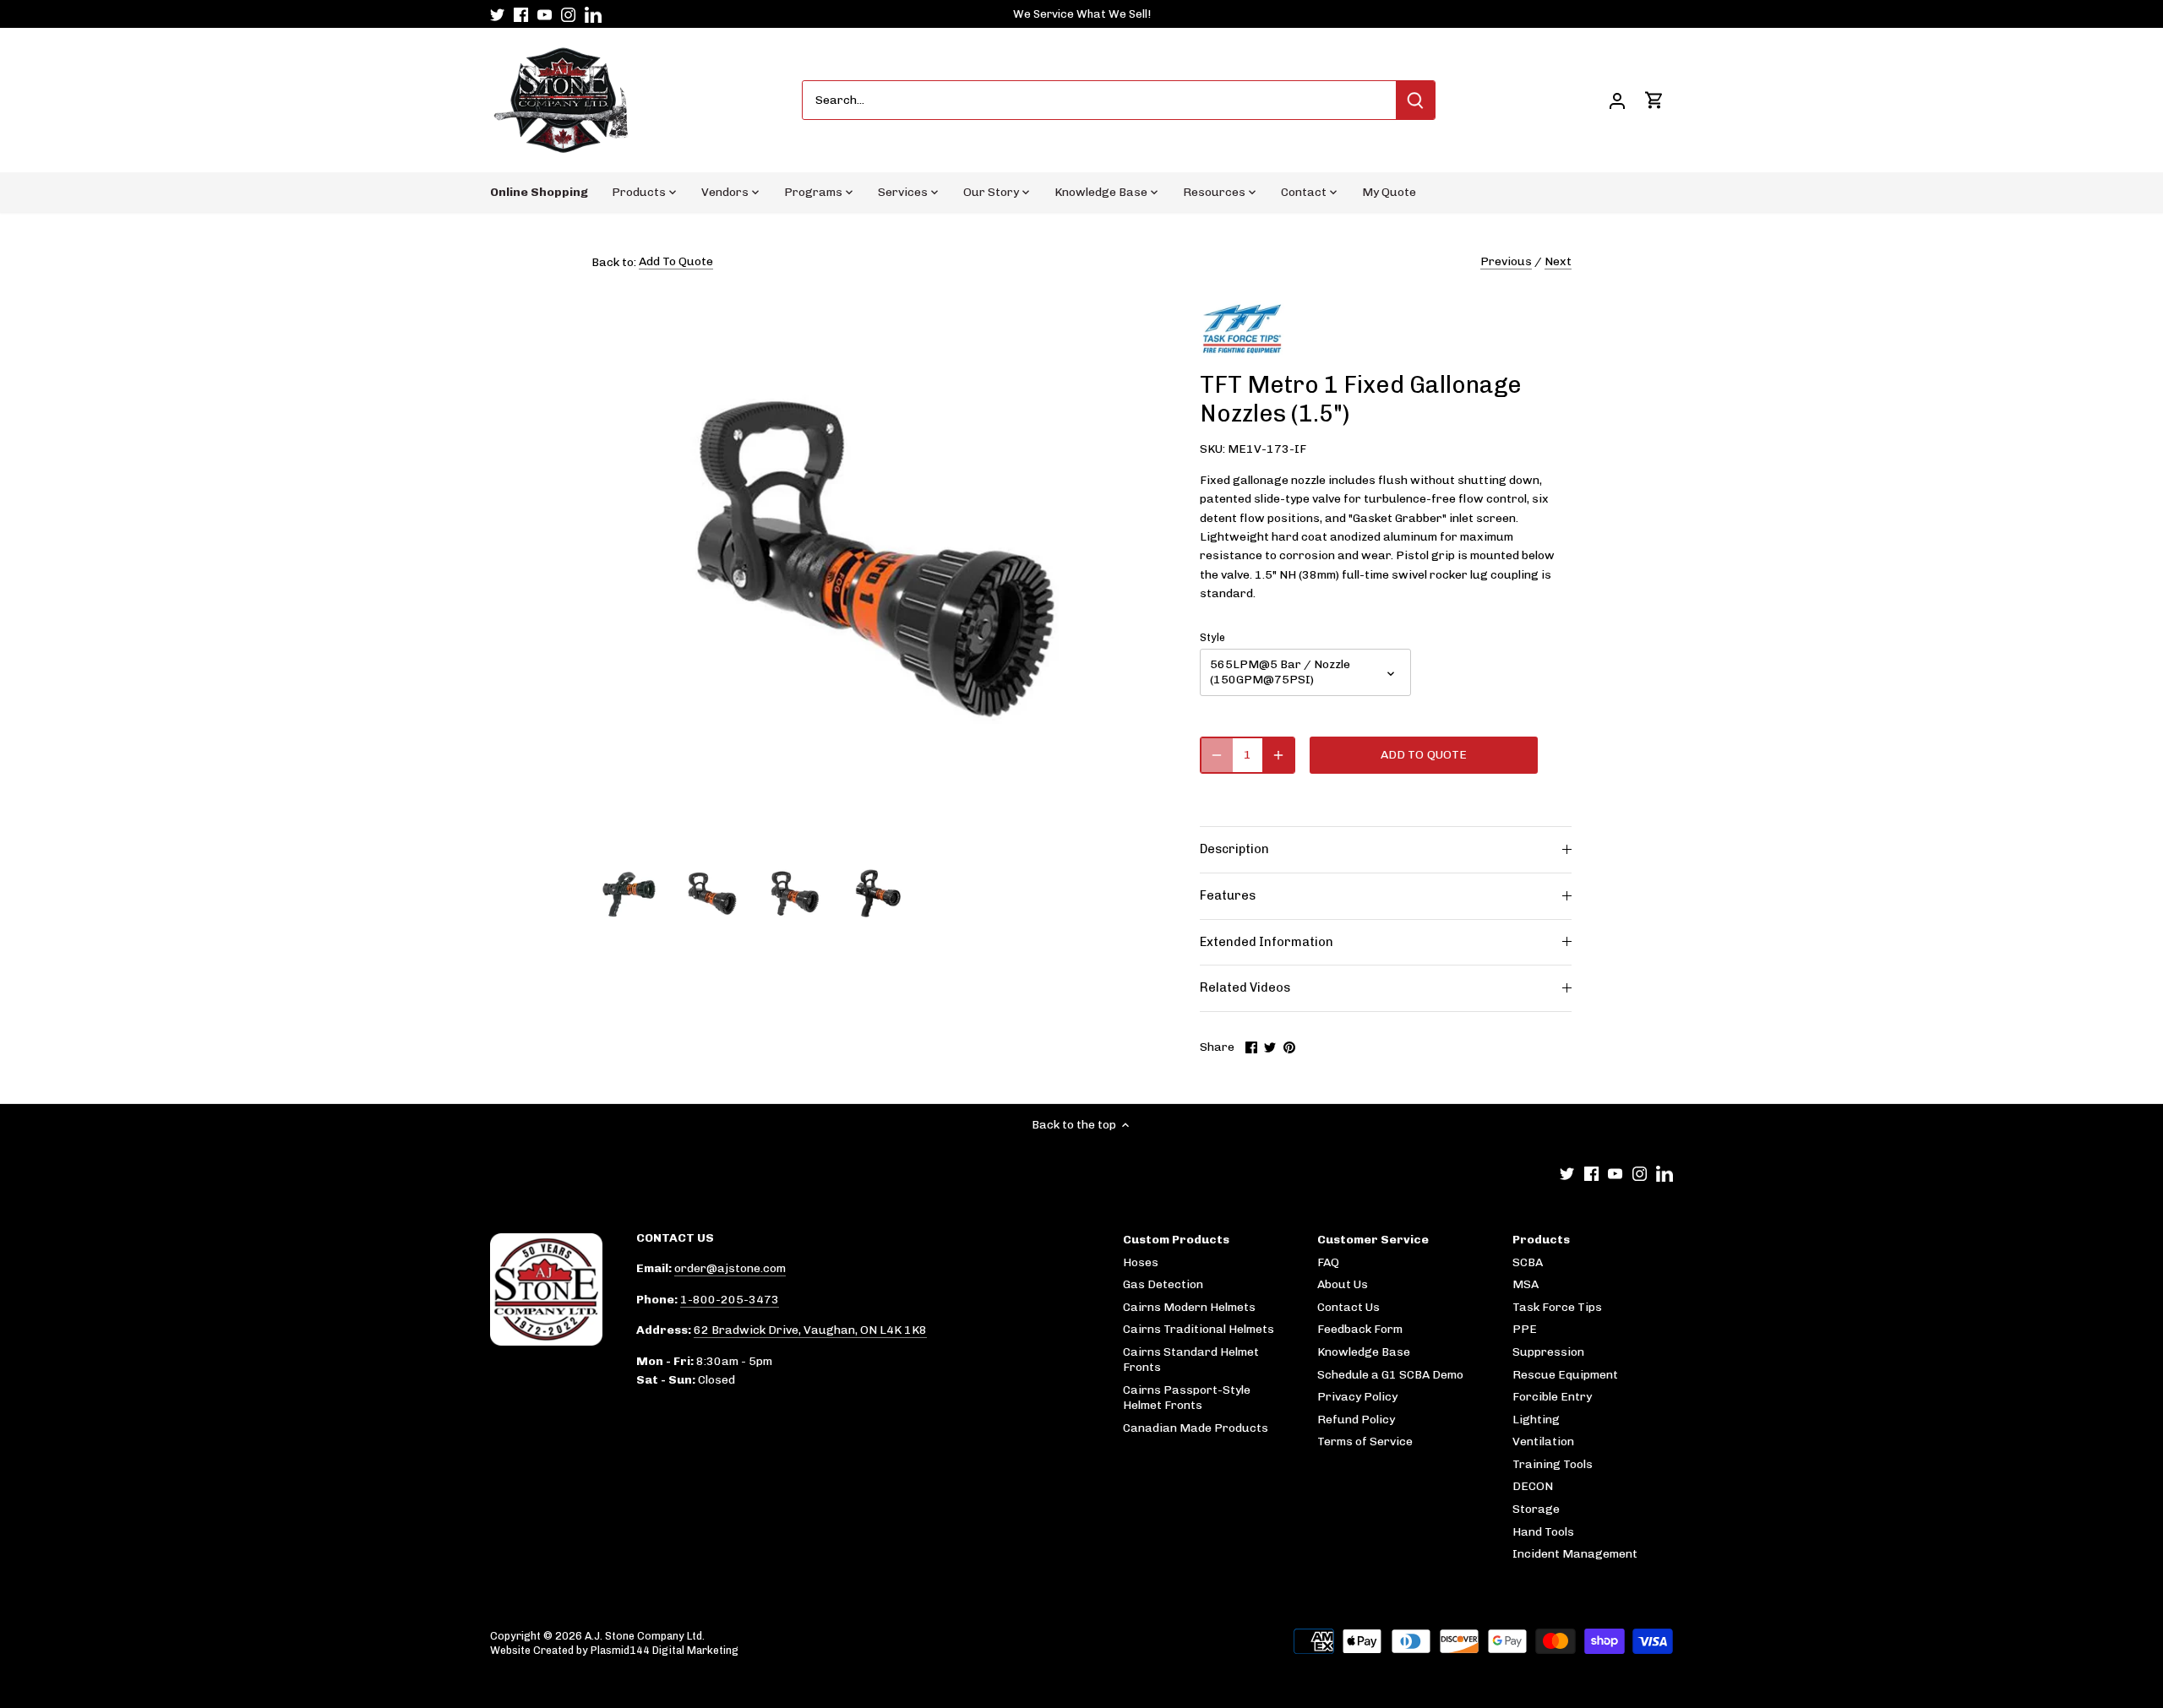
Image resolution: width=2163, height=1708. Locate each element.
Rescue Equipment (1565, 1375)
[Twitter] (497, 14)
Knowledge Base (1364, 1352)
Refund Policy (1356, 1420)
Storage (1536, 1509)
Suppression (1548, 1352)
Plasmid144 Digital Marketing (665, 1650)
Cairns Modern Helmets (1189, 1307)
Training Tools (1553, 1464)
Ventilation (1543, 1441)
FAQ (1328, 1262)
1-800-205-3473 (730, 1300)
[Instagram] (568, 14)
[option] (629, 895)
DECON (1533, 1486)
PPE (1525, 1329)
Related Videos (1245, 987)
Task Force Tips (1557, 1307)
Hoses (1141, 1262)
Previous (1506, 261)
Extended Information (1267, 942)
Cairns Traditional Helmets (1199, 1329)
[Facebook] (521, 14)
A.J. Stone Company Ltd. (645, 1636)
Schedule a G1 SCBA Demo (1390, 1375)
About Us (1343, 1284)
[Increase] (1278, 755)
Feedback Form (1360, 1329)
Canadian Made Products (1196, 1428)
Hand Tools (1543, 1532)
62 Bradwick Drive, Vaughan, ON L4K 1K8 (810, 1330)
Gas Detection (1163, 1284)
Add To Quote (676, 261)
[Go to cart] (1654, 100)
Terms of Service (1365, 1441)
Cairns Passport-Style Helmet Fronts (1187, 1398)
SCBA (1528, 1262)
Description (1234, 849)
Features (1228, 895)
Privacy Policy (1357, 1397)
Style (1212, 637)
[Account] (1617, 100)
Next (1558, 261)
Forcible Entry (1552, 1397)
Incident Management (1575, 1554)
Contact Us (1348, 1307)
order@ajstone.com (730, 1268)
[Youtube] (545, 14)
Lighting (1536, 1420)
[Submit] (1415, 100)
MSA (1526, 1284)
